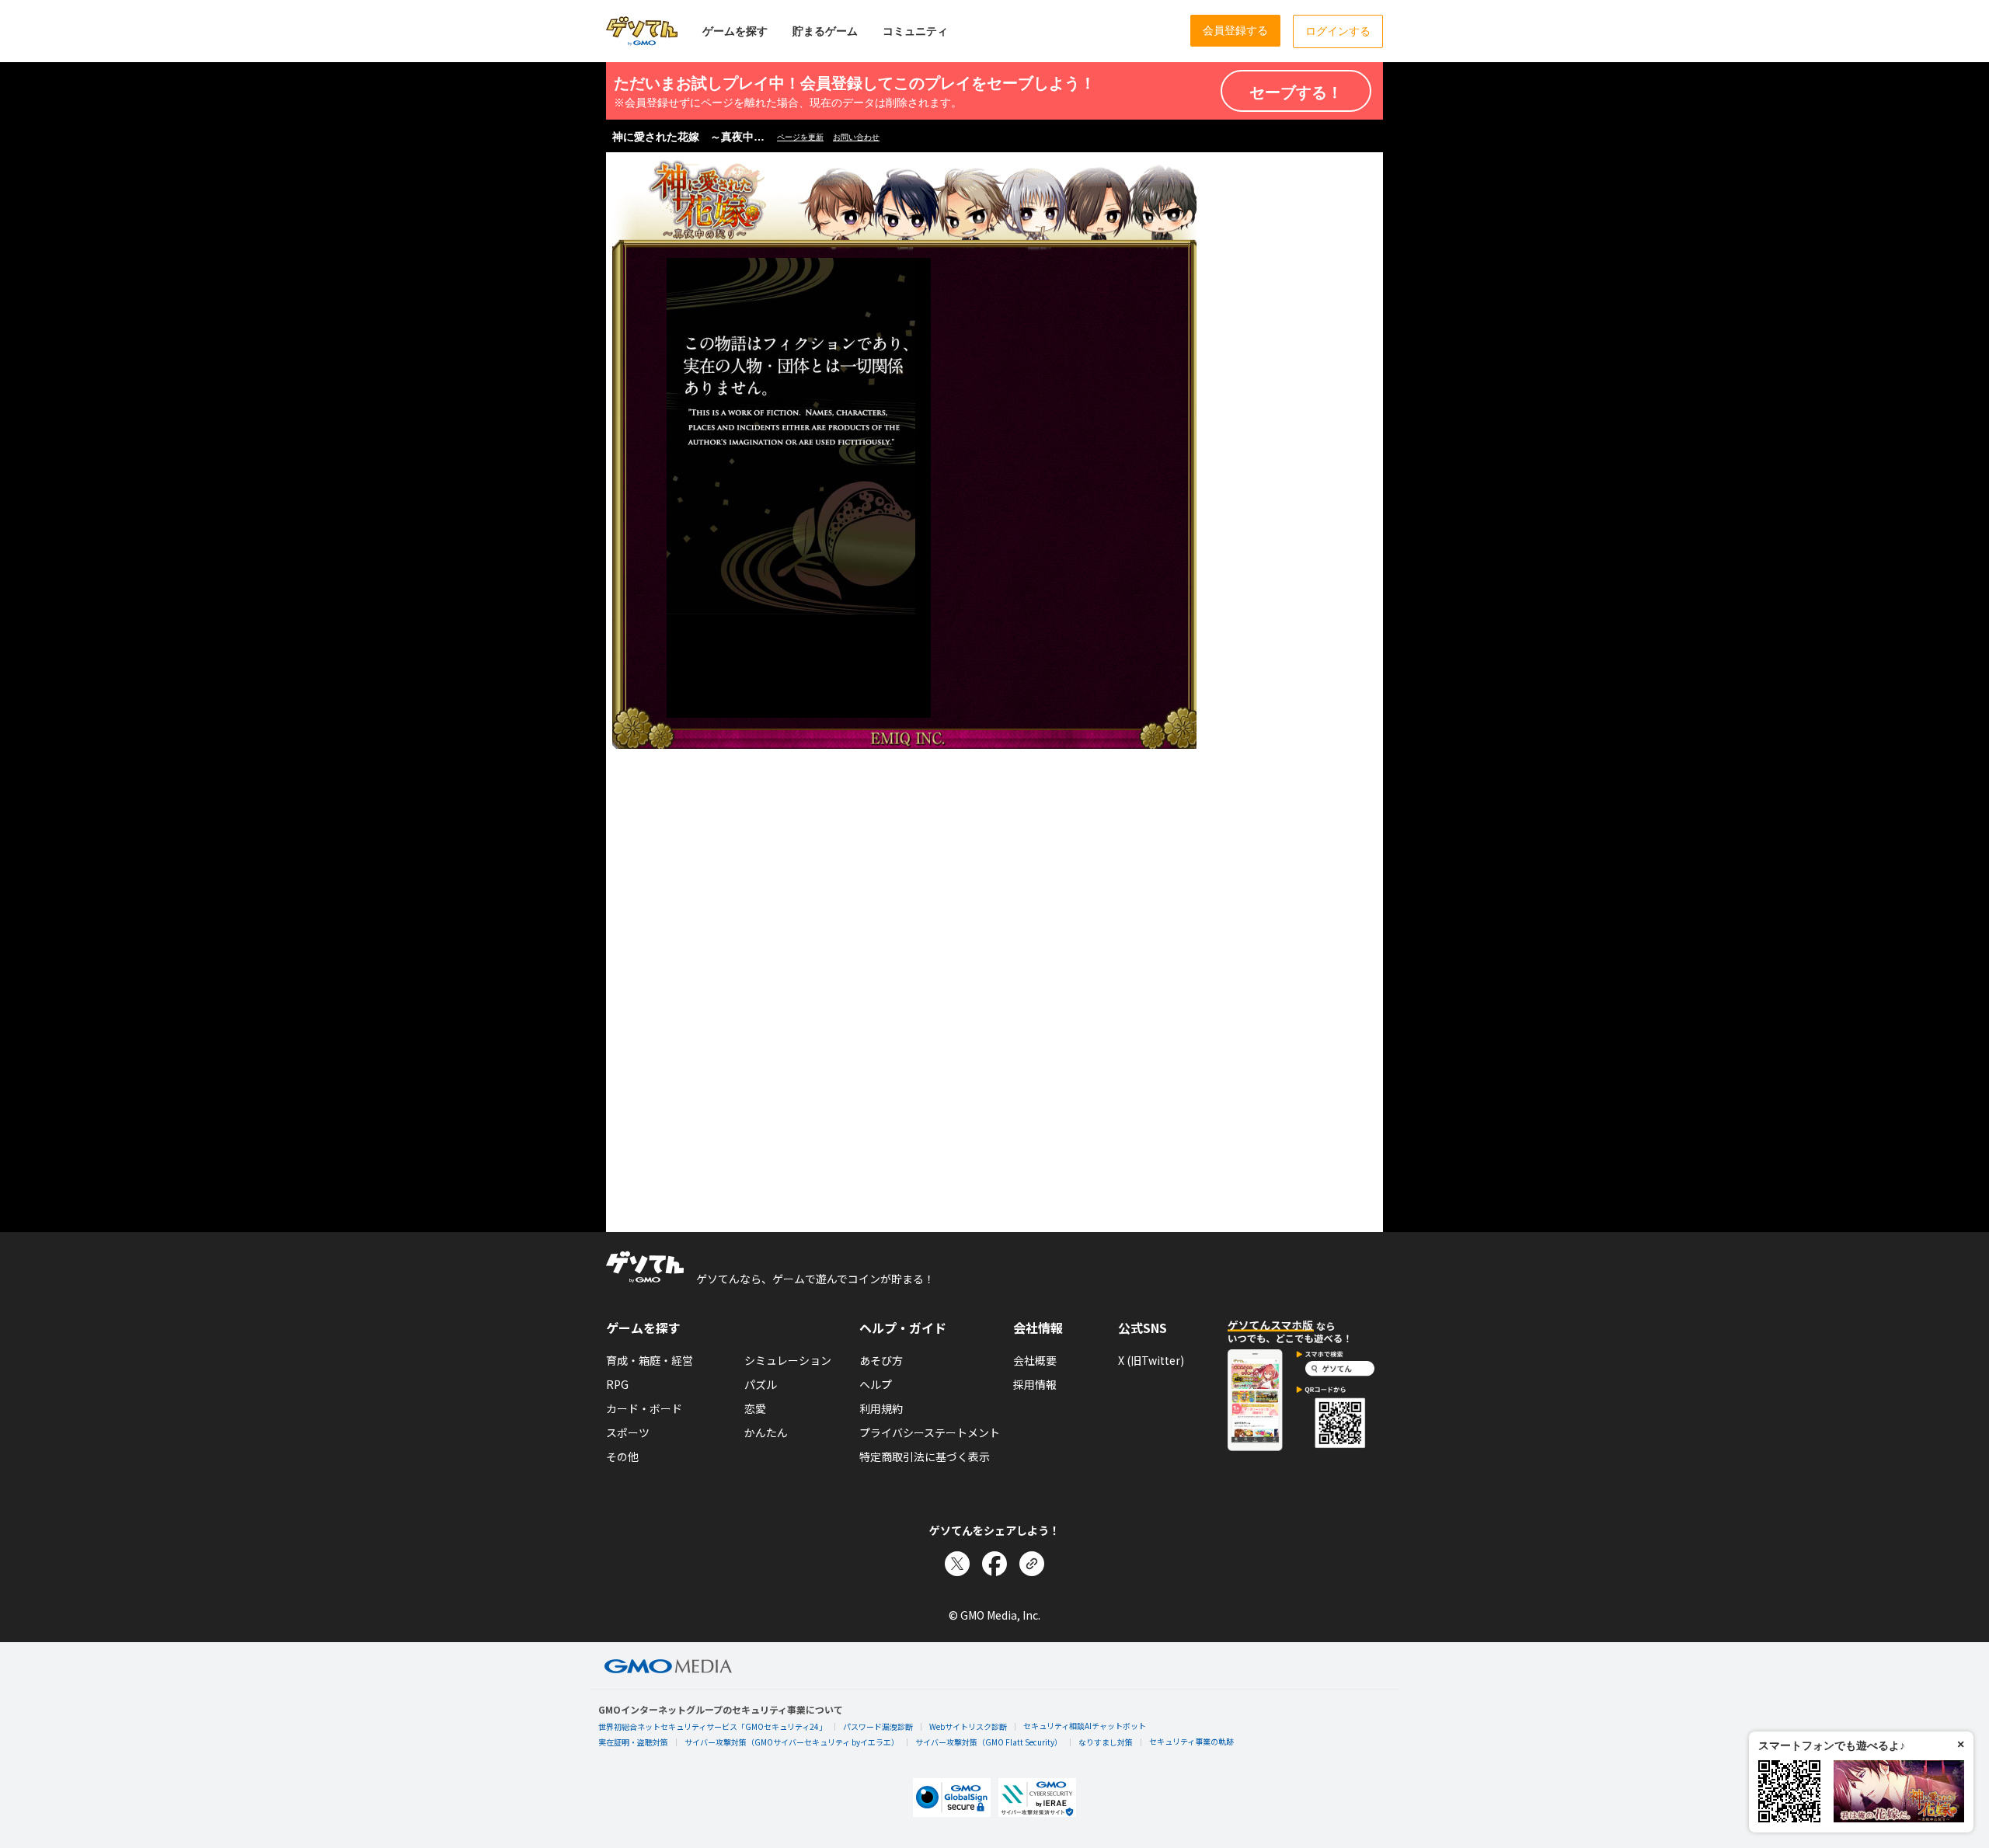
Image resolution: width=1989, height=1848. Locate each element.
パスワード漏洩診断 (878, 1726)
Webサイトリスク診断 (968, 1726)
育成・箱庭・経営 (650, 1360)
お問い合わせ (856, 137)
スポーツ (628, 1432)
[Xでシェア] (957, 1564)
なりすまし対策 (1106, 1742)
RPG (617, 1384)
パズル (761, 1384)
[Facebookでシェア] (994, 1564)
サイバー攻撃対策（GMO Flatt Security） (989, 1742)
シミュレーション (788, 1360)
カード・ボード (644, 1408)
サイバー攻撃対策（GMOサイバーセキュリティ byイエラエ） (792, 1742)
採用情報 (1035, 1384)
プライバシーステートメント (930, 1432)
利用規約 (881, 1408)
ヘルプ (876, 1384)
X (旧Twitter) (1151, 1360)
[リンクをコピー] (1032, 1564)
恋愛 (755, 1408)
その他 (622, 1456)
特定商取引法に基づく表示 (925, 1456)
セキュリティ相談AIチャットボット (1085, 1726)
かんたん (766, 1432)
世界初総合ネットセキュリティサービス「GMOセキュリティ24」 (712, 1726)
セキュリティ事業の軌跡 (1191, 1741)
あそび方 (881, 1360)
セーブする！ (1296, 92)
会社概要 (1035, 1360)
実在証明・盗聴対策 (633, 1742)
